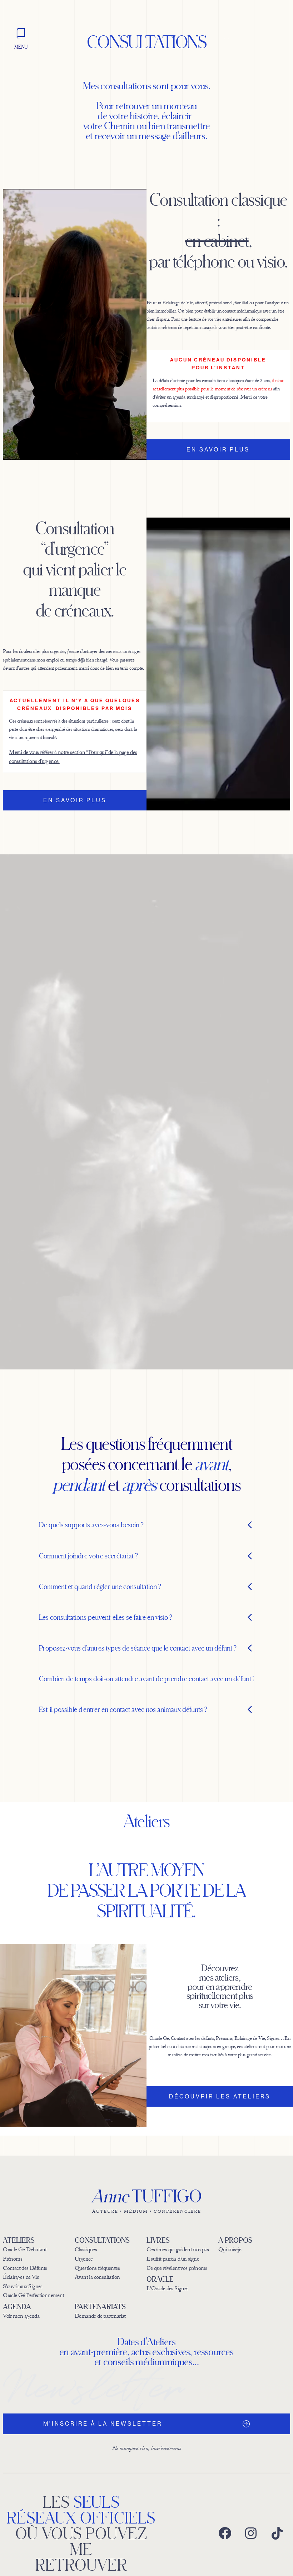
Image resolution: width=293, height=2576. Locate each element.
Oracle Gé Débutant (25, 2250)
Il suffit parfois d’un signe (173, 2260)
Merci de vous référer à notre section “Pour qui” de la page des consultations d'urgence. (73, 758)
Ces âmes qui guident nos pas (178, 2251)
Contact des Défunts (25, 2269)
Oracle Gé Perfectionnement (33, 2296)
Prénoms (13, 2260)
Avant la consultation (97, 2278)
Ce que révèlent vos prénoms (177, 2269)
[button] (147, 1526)
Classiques (86, 2251)
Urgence (84, 2260)
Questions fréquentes (97, 2269)
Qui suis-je (230, 2251)
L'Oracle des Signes (168, 2290)
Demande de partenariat (100, 2317)
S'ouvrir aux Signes (23, 2287)
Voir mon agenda (21, 2317)
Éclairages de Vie (21, 2278)
